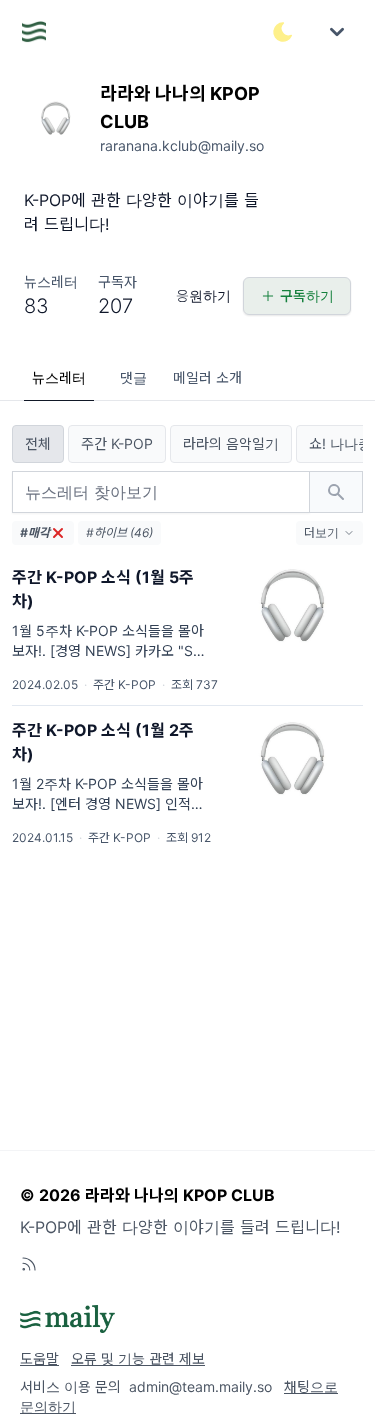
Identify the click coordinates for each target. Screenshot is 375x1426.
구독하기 (307, 295)
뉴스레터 (59, 377)
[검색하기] (336, 492)
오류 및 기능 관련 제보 (138, 1358)
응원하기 (203, 295)
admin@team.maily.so (200, 1386)
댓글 (133, 377)
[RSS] (29, 1264)
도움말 (39, 1358)
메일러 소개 (207, 377)
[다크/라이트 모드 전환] (283, 32)
